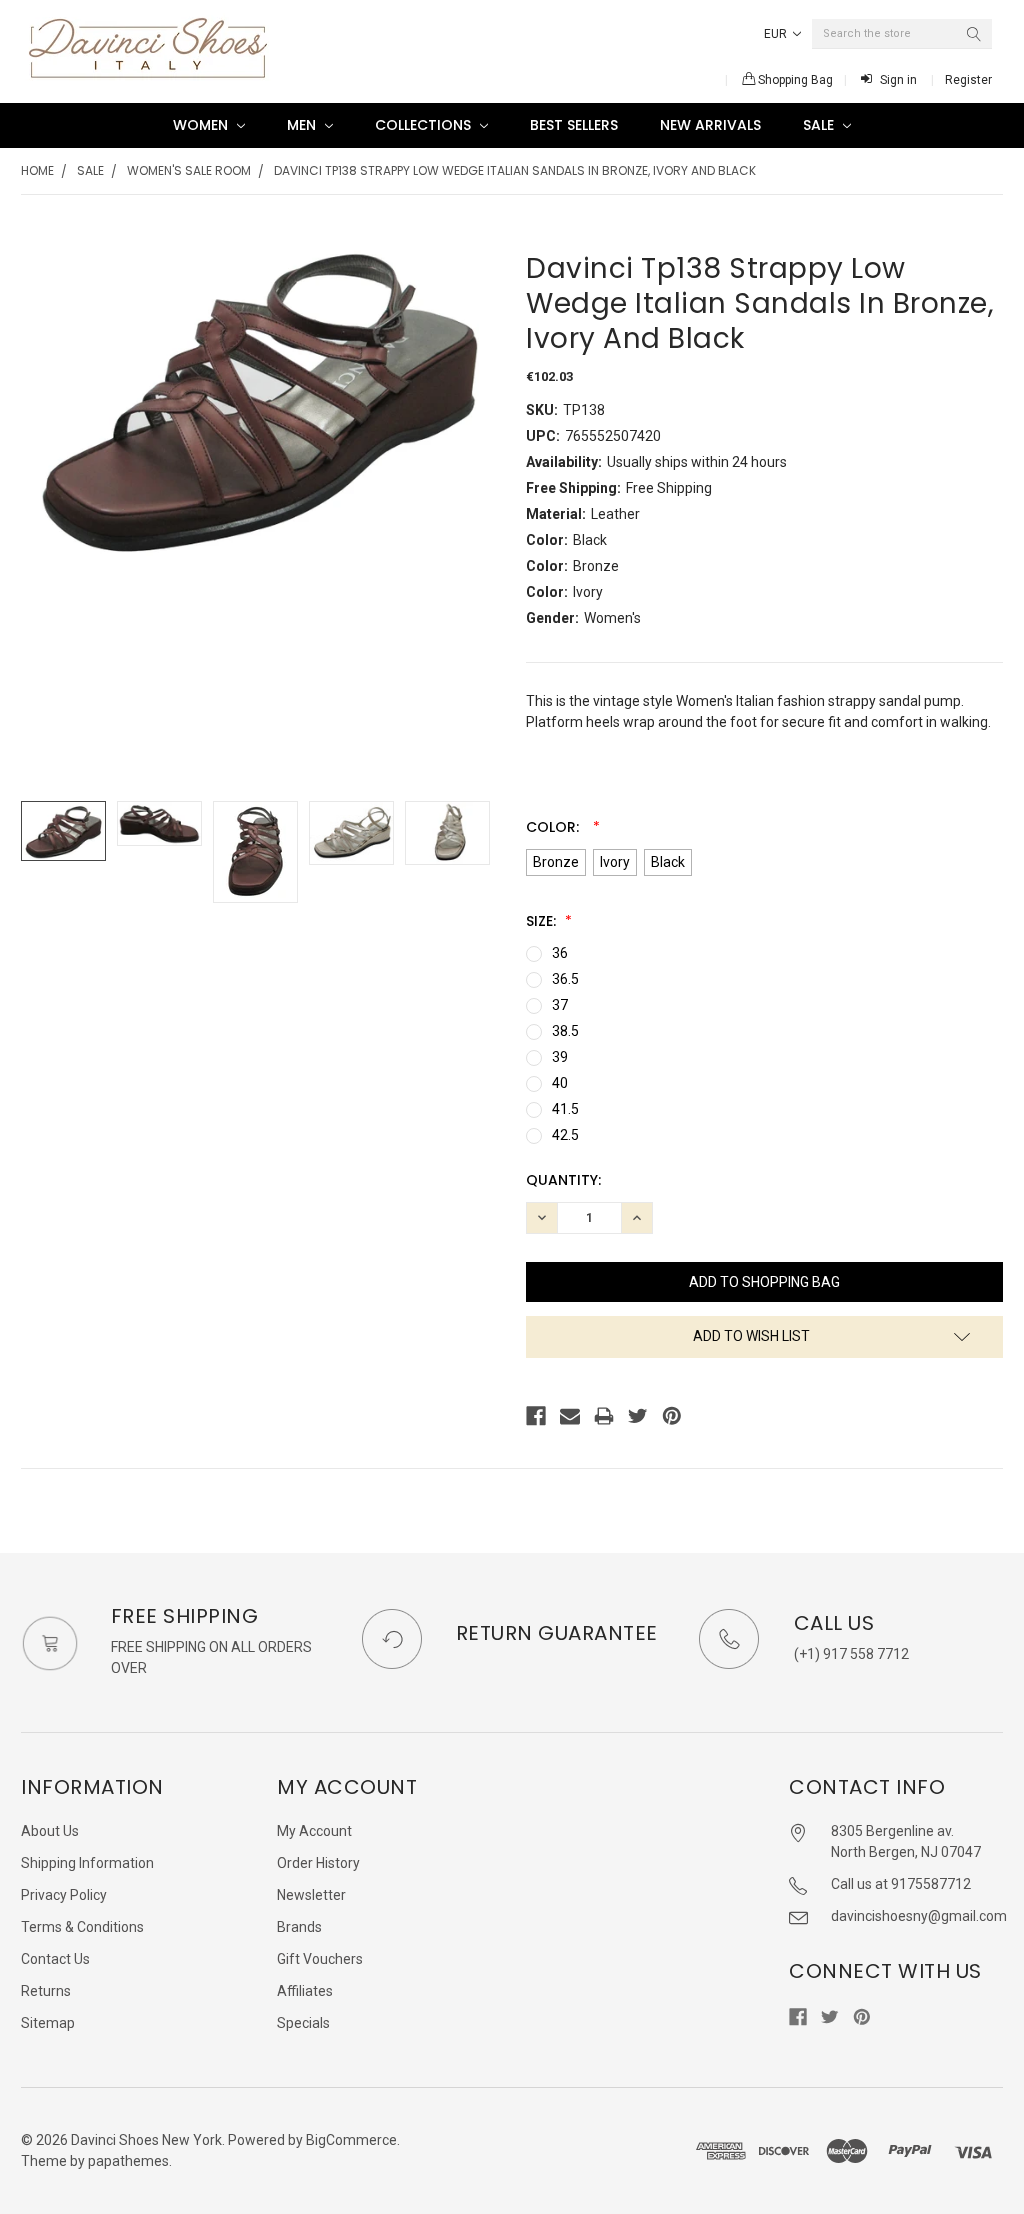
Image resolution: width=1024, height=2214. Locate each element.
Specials (303, 2023)
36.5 (565, 979)
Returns (46, 1991)
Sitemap (48, 2023)
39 (560, 1057)
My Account (314, 1831)
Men (303, 125)
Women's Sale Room (189, 170)
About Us (50, 1831)
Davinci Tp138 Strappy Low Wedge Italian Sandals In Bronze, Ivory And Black (515, 170)
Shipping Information (87, 1863)
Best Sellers (574, 125)
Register (968, 80)
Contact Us (55, 1959)
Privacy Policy (64, 1895)
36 (560, 953)
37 (560, 1005)
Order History (318, 1863)
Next (478, 852)
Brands (299, 1927)
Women (202, 125)
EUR (777, 34)
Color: (554, 827)
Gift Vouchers (320, 1959)
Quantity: (563, 1180)
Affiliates (305, 1991)
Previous (41, 852)
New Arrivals (710, 125)
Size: (543, 921)
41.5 (565, 1109)
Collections (425, 125)
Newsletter (311, 1895)
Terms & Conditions (82, 1927)
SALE (820, 125)
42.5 (565, 1135)
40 (560, 1083)
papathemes (128, 2161)
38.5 (565, 1031)
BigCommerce (351, 2140)
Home (37, 170)
